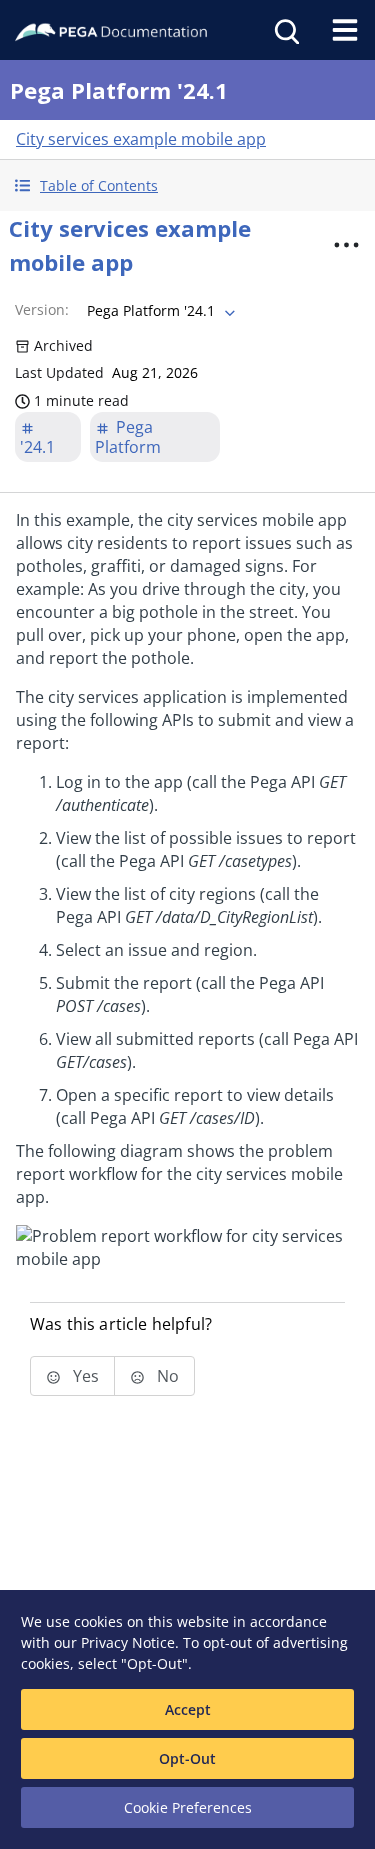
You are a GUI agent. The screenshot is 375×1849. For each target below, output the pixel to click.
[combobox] (159, 311)
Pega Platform (128, 437)
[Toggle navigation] (345, 30)
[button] (187, 185)
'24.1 (37, 447)
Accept (188, 1709)
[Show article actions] (346, 245)
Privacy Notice (128, 1642)
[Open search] (285, 30)
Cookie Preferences (188, 1807)
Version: (42, 309)
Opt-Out (187, 1758)
